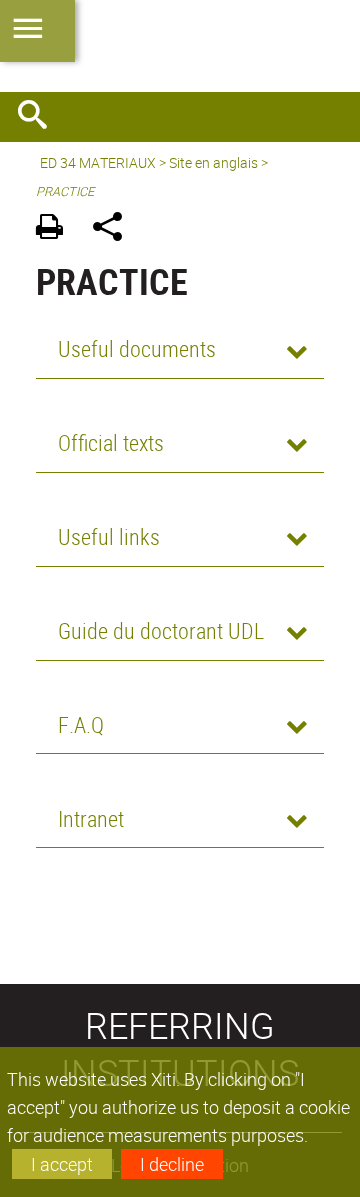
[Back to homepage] (180, 46)
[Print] (56, 229)
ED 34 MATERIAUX (98, 162)
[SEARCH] (40, 117)
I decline (172, 1164)
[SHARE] (114, 229)
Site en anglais (213, 162)
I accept (62, 1164)
